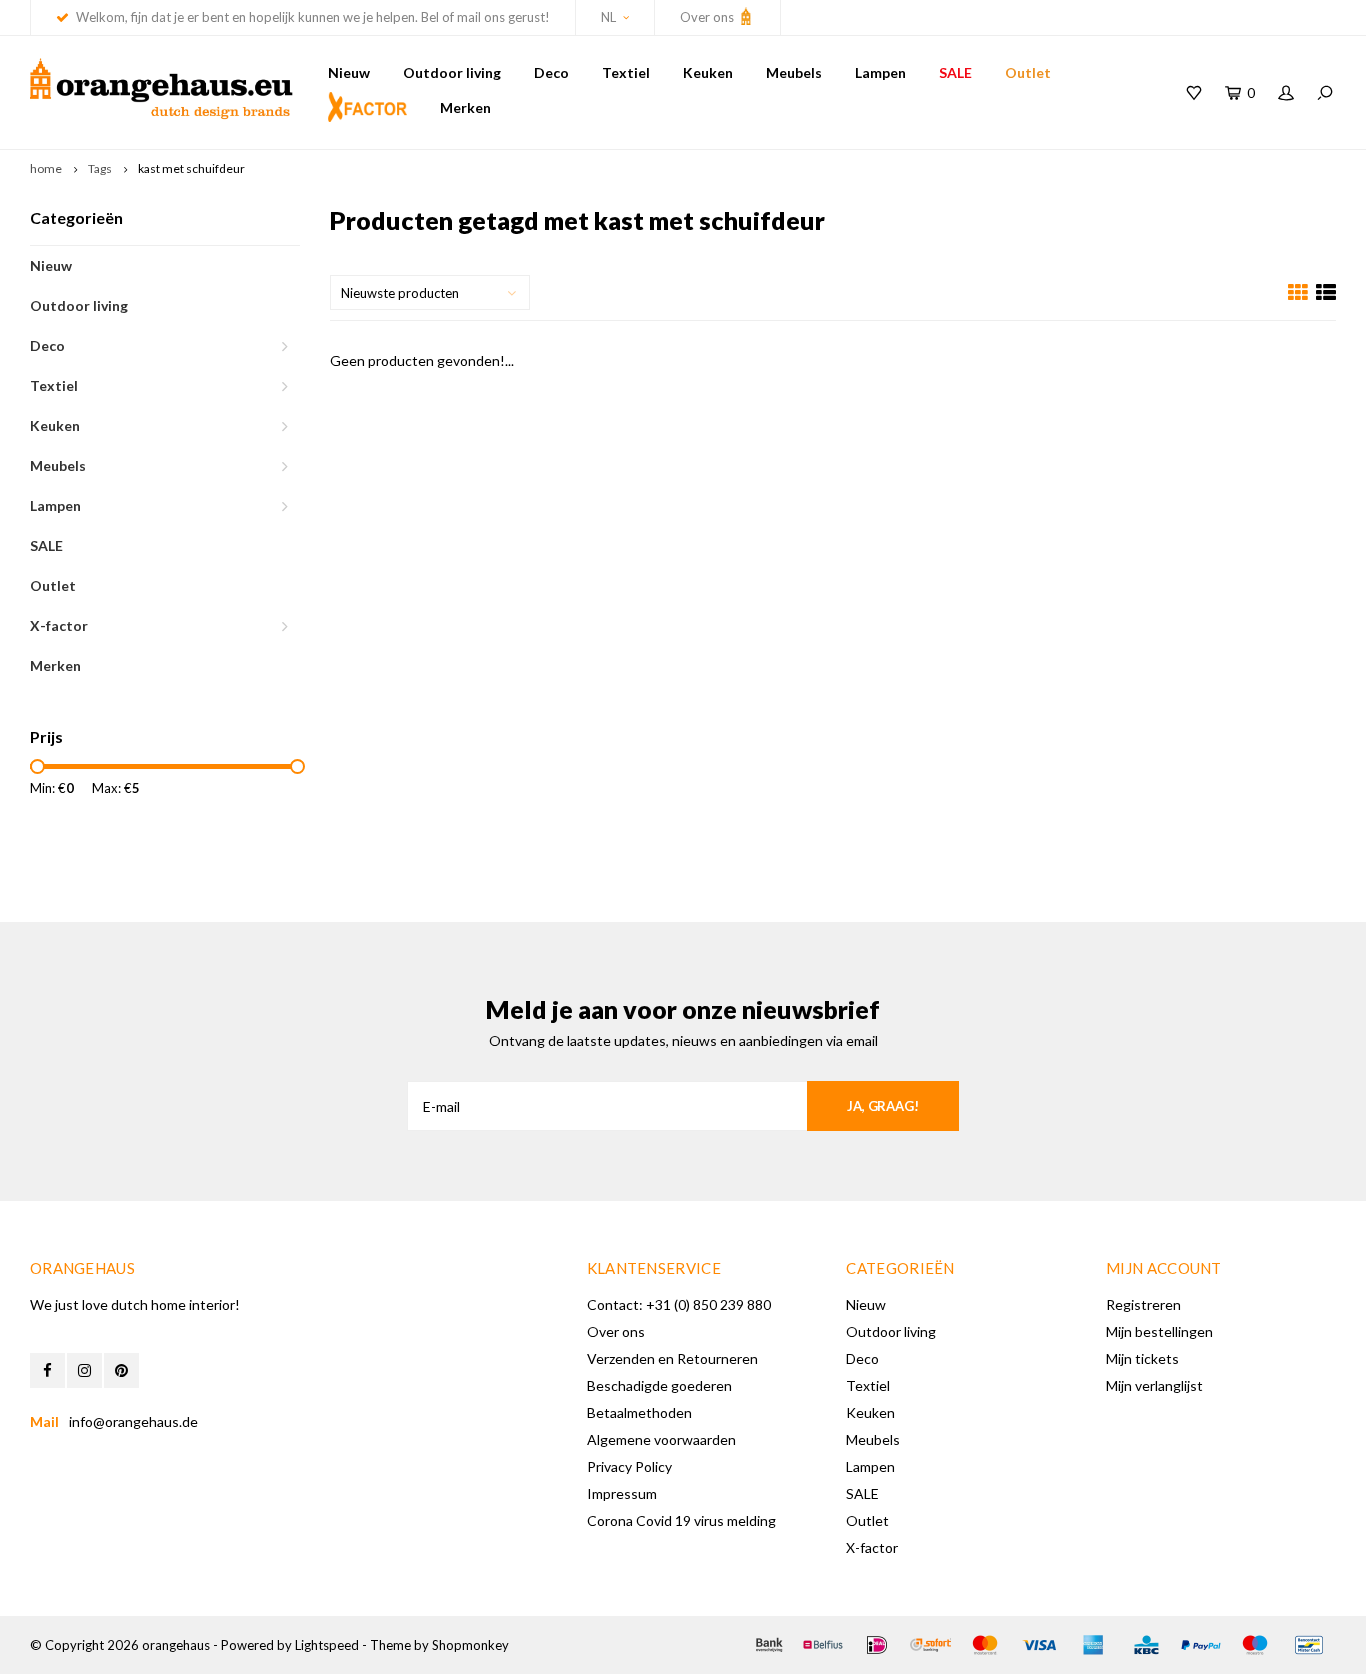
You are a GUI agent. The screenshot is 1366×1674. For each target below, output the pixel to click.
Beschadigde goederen (659, 1385)
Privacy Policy (629, 1466)
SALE (955, 72)
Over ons (708, 17)
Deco (551, 72)
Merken (465, 107)
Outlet (1028, 72)
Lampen (880, 72)
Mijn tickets (1142, 1358)
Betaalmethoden (639, 1412)
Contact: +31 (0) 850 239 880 (679, 1304)
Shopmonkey (470, 1645)
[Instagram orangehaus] (84, 1370)
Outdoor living (452, 72)
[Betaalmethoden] (769, 1645)
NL (608, 17)
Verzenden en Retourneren (672, 1358)
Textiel (626, 72)
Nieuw (349, 72)
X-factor (59, 625)
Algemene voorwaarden (661, 1439)
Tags (100, 168)
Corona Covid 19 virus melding (681, 1520)
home (46, 168)
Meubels (794, 72)
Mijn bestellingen (1159, 1331)
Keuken (708, 72)
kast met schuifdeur (191, 168)
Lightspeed (327, 1645)
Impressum (622, 1493)
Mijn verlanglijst (1154, 1385)
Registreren (1143, 1304)
